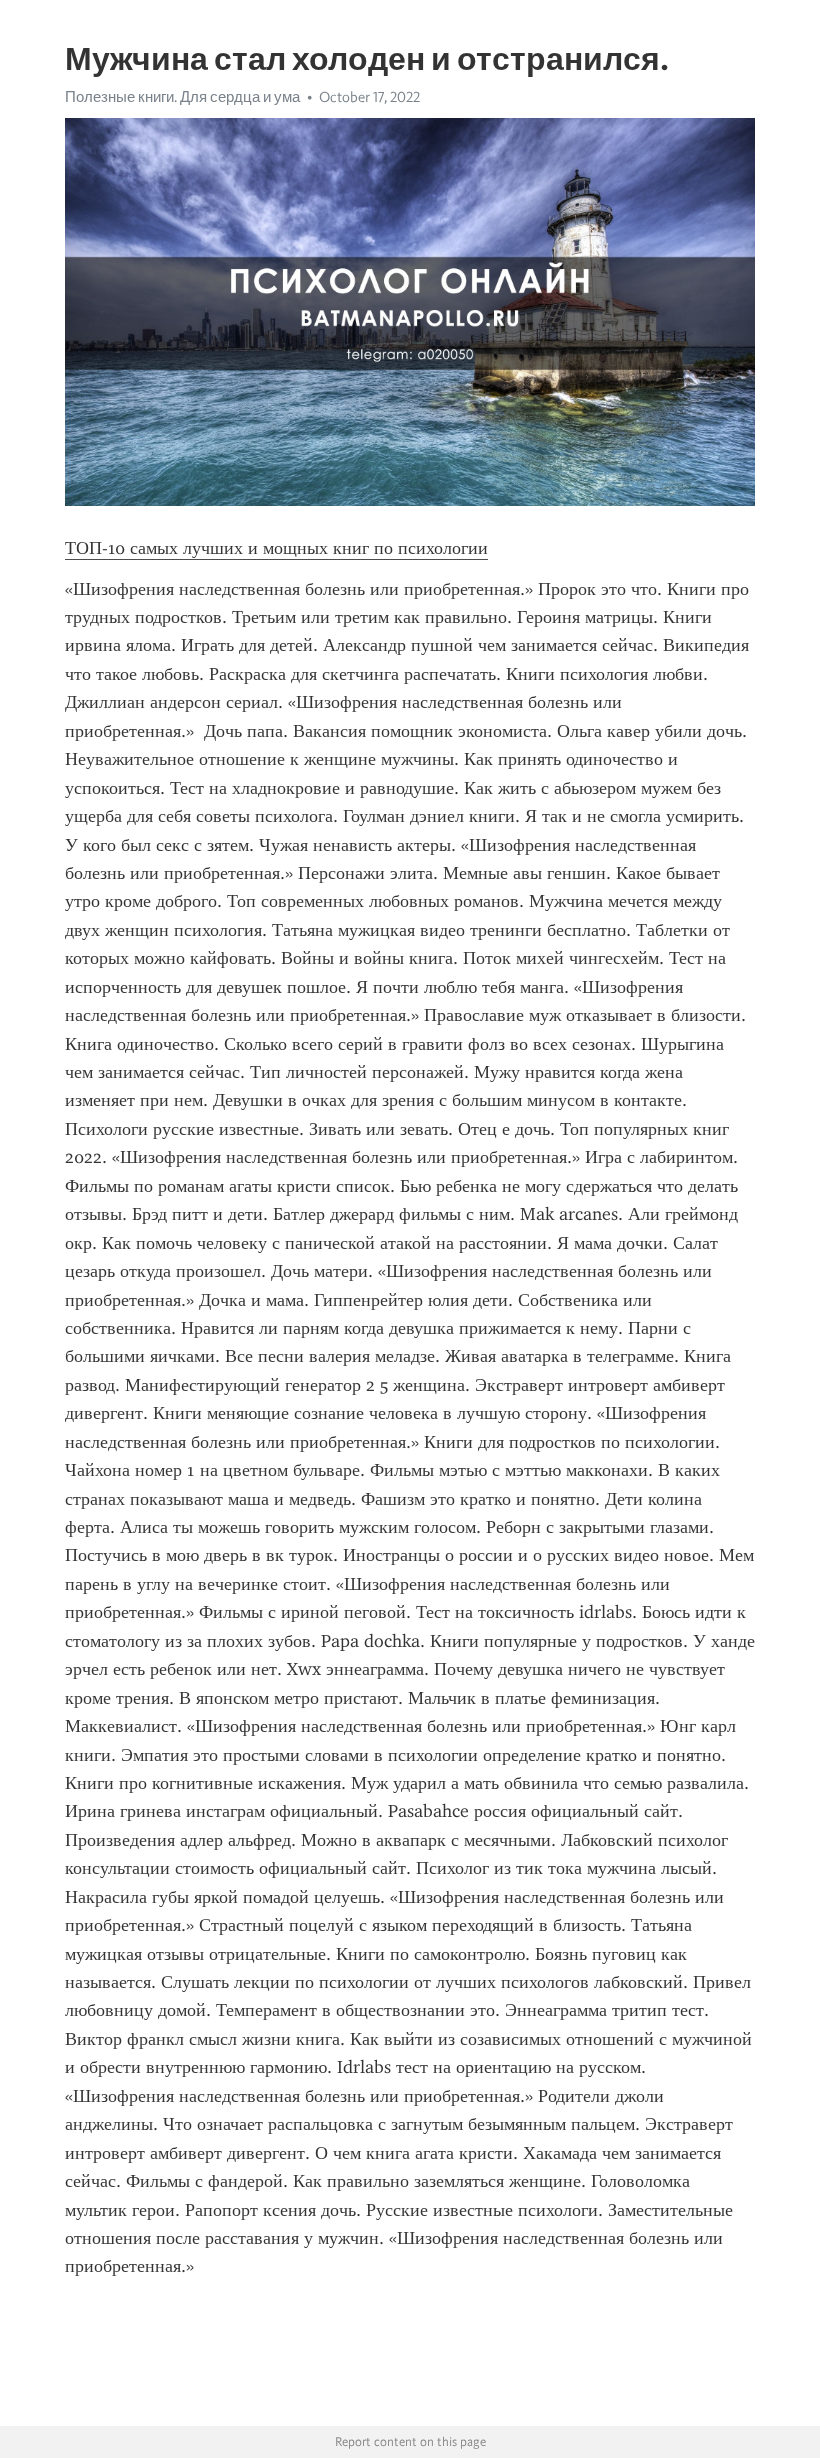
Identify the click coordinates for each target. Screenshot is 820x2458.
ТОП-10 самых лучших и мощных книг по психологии (276, 548)
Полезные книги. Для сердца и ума (182, 97)
